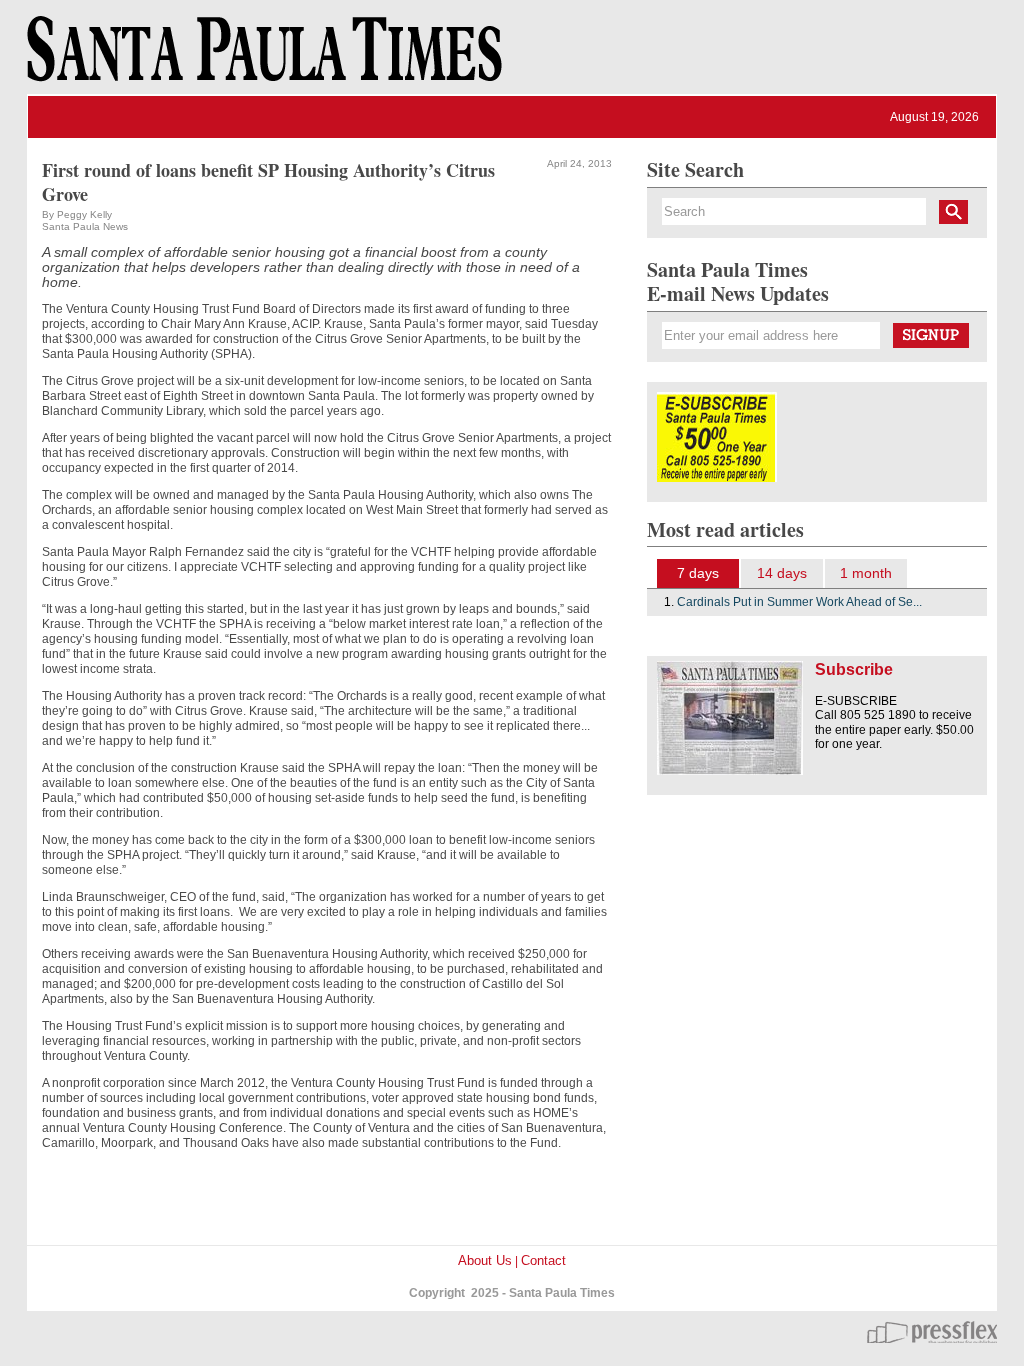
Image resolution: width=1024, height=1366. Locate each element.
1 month (866, 573)
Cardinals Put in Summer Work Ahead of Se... (799, 602)
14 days (782, 573)
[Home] (261, 58)
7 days (698, 573)
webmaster (932, 1332)
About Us (485, 1260)
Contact (543, 1260)
